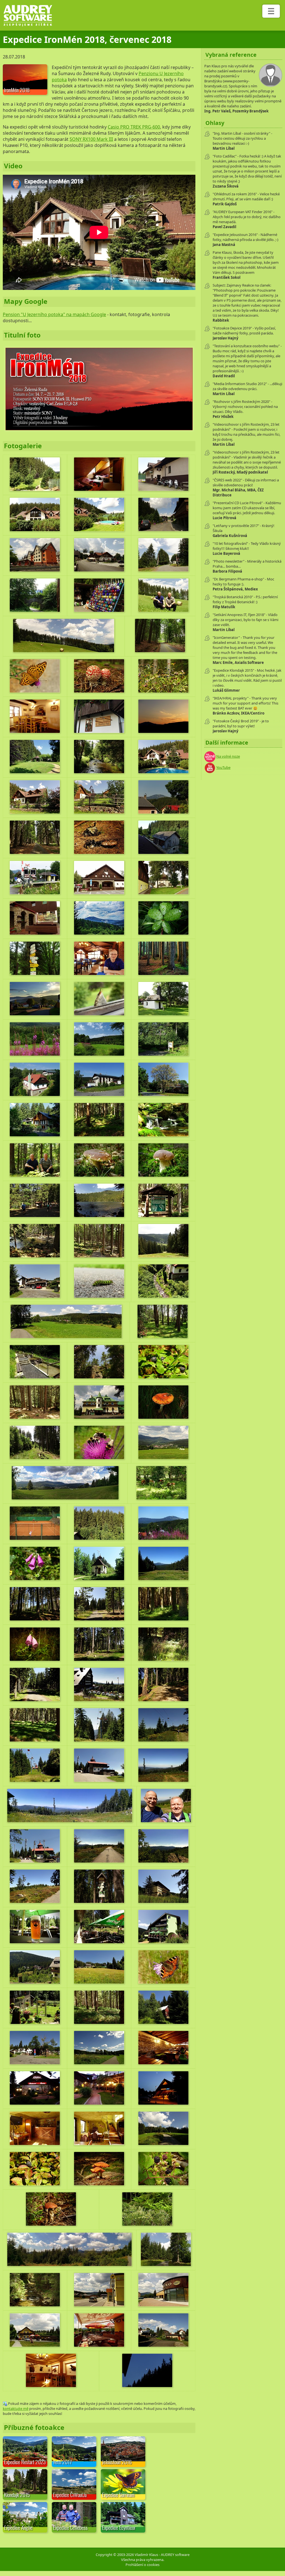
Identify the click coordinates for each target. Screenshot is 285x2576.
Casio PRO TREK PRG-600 (134, 127)
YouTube (223, 767)
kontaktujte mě (16, 2408)
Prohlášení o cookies (142, 2565)
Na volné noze (228, 756)
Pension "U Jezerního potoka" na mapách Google (54, 314)
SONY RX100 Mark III (91, 139)
